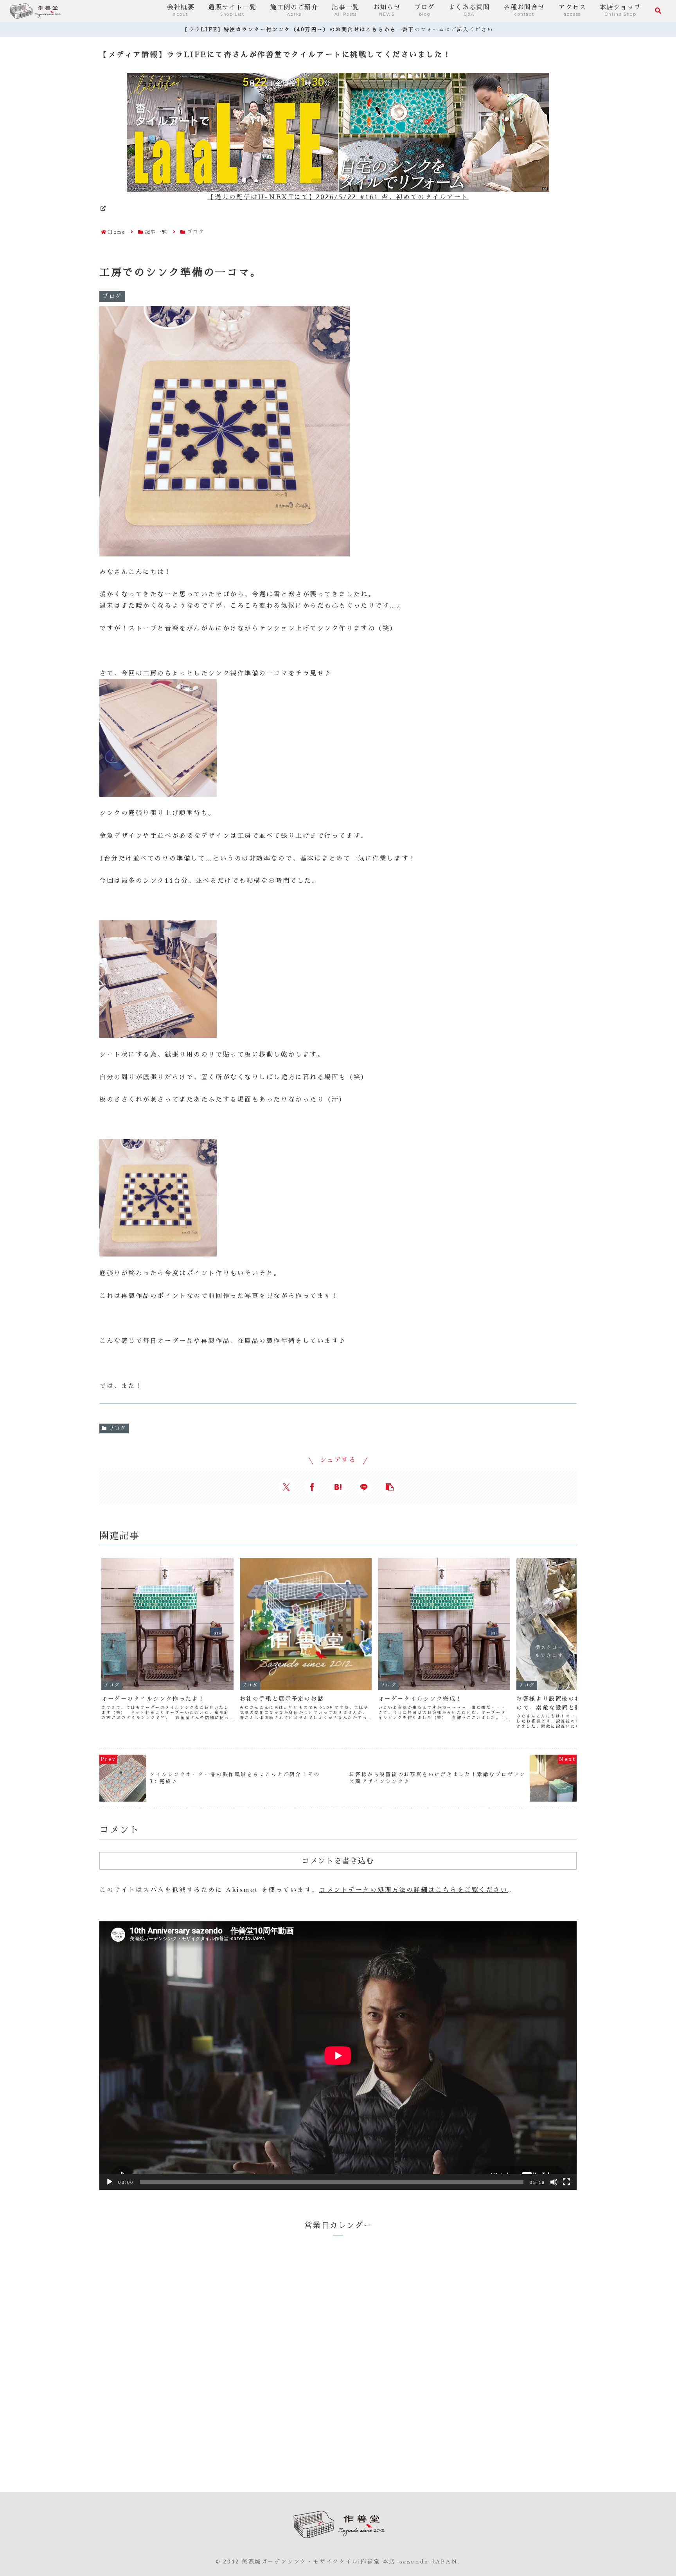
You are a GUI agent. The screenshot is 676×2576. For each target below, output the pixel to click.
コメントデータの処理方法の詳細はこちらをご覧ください (414, 1890)
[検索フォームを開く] (658, 11)
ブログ (118, 1428)
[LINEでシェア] (364, 1487)
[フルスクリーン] (566, 2182)
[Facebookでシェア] (312, 1487)
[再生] (110, 2182)
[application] (338, 2056)
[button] (390, 1487)
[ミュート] (554, 2182)
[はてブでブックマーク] (338, 1487)
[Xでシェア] (286, 1487)
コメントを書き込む (338, 1861)
